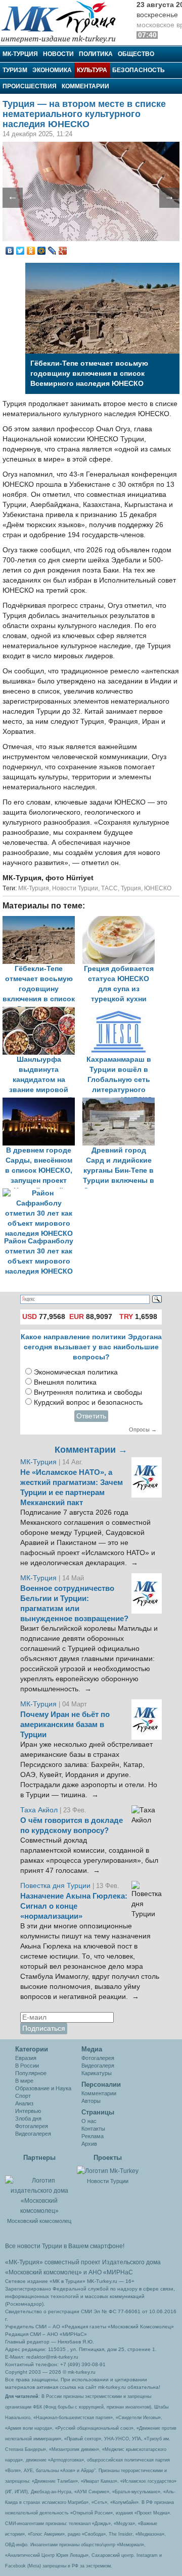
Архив (89, 2144)
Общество (136, 54)
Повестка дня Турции (56, 1886)
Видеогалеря (98, 2066)
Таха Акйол (39, 1810)
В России (27, 2066)
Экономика (52, 70)
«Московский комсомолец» (43, 2272)
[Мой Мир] (42, 251)
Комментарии (85, 86)
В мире (24, 2081)
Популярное (31, 2073)
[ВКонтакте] (10, 251)
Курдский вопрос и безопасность (88, 1403)
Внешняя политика (65, 1382)
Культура (92, 70)
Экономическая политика (76, 1372)
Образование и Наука (43, 2088)
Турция (131, 888)
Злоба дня (28, 2119)
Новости (58, 54)
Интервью (28, 2111)
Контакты (93, 2129)
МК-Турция (20, 54)
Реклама (93, 2136)
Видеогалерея (33, 2134)
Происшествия (30, 86)
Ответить (91, 1416)
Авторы (91, 2101)
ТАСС (109, 888)
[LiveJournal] (52, 251)
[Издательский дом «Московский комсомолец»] (39, 2190)
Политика (96, 54)
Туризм (15, 70)
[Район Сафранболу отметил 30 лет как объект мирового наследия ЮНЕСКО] (41, 1193)
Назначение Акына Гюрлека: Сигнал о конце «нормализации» (74, 1906)
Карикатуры (97, 2073)
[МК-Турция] (63, 21)
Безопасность (139, 70)
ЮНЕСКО (158, 888)
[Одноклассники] (31, 251)
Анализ (24, 2103)
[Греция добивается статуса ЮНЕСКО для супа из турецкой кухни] (121, 921)
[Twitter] (20, 251)
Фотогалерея (32, 2126)
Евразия (26, 2058)
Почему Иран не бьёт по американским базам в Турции (65, 1725)
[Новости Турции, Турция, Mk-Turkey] (108, 2170)
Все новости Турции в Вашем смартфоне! (65, 2246)
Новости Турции (75, 888)
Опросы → (143, 1429)
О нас (89, 2121)
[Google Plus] (63, 251)
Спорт (23, 2096)
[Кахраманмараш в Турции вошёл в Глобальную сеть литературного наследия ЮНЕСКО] (121, 1012)
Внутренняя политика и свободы (88, 1392)
